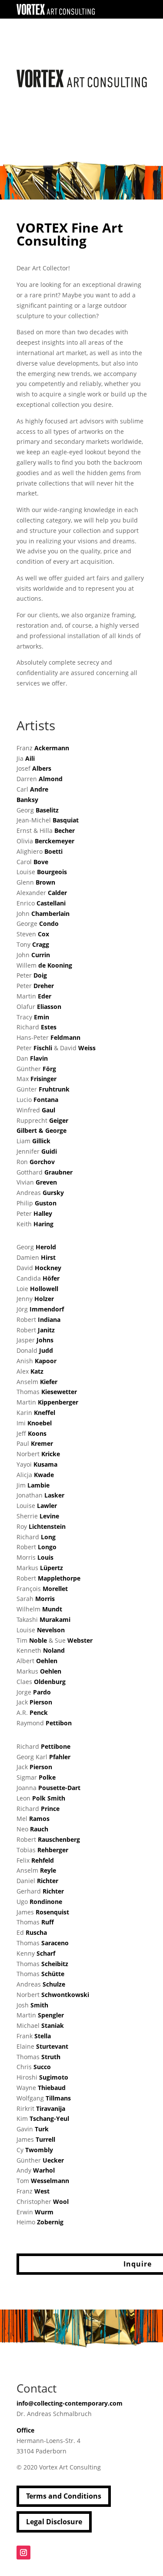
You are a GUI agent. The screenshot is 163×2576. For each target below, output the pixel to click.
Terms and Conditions (64, 2496)
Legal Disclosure (54, 2522)
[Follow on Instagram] (23, 2553)
